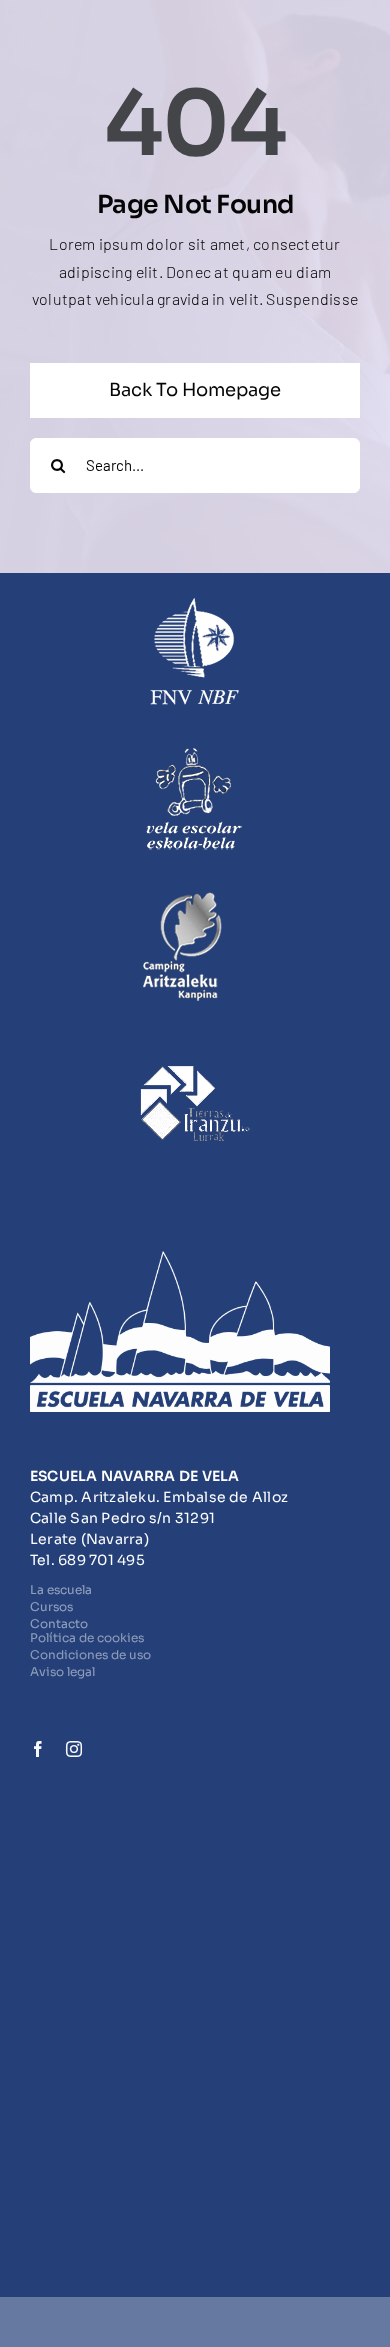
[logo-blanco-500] (180, 1258)
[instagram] (74, 1749)
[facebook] (38, 1749)
